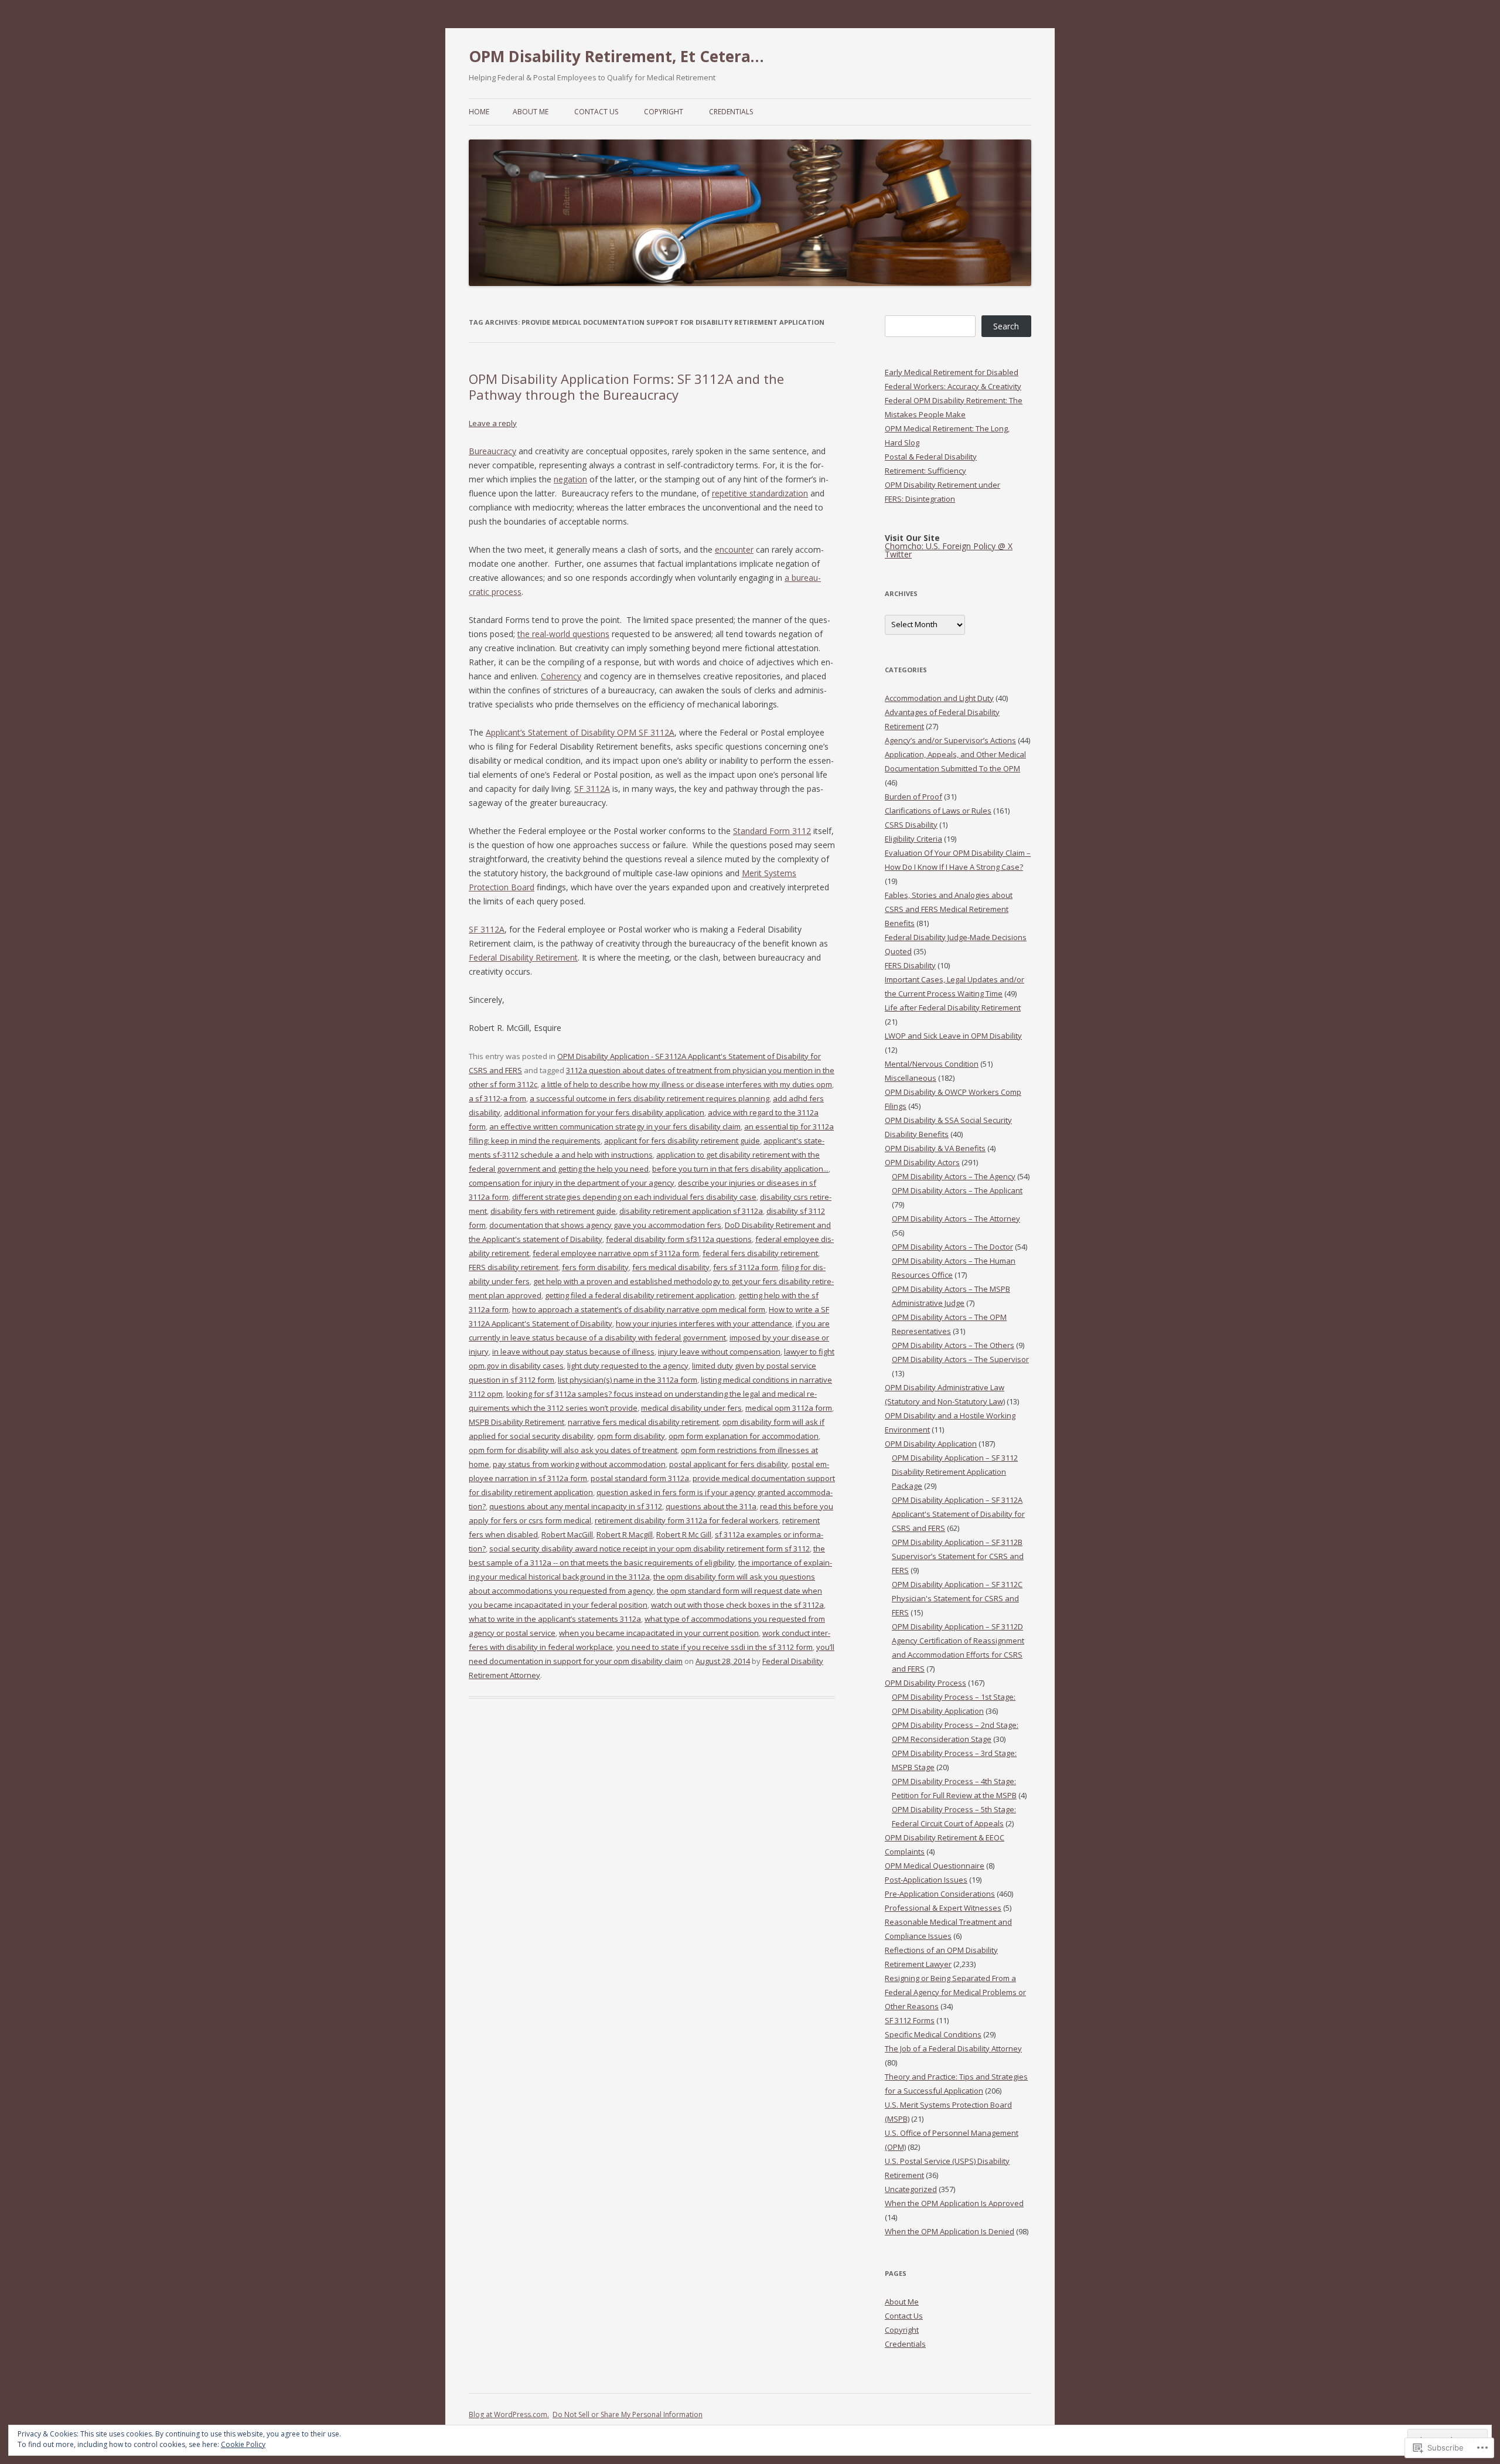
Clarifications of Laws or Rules (938, 811)
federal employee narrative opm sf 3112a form (616, 1253)
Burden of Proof (913, 797)
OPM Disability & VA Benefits (935, 1148)
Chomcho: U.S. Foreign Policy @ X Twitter (949, 550)
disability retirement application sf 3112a (691, 1211)
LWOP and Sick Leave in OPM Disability (953, 1036)
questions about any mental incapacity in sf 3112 (576, 1506)
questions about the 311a (711, 1506)
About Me (531, 112)
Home (479, 112)
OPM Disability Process (925, 1683)
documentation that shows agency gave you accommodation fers (605, 1225)
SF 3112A (592, 789)
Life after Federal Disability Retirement (953, 1008)
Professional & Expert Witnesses (943, 1908)
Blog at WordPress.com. (509, 2414)
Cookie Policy (243, 2444)
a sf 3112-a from (497, 1098)
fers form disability (595, 1267)
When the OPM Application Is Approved (954, 2203)
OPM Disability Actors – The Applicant (957, 1190)
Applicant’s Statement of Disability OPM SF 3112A (580, 732)
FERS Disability (910, 965)
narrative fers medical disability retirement (643, 1422)
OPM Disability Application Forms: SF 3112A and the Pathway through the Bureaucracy (626, 386)
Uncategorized (911, 2189)
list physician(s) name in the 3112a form (628, 1380)
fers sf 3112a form (746, 1267)
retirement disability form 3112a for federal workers (687, 1520)
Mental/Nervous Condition (932, 1064)
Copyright (664, 112)
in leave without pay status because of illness (573, 1352)
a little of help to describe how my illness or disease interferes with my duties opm (686, 1084)
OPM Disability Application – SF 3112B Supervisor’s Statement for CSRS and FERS (958, 1556)
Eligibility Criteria (913, 839)
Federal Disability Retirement (523, 957)
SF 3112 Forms (910, 2020)
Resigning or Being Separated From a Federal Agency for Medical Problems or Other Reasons (955, 1992)
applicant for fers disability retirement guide (682, 1141)
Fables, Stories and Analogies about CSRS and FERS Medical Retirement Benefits (949, 909)
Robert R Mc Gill (684, 1534)
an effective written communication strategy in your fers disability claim (615, 1127)
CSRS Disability (911, 825)
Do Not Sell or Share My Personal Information (628, 2414)
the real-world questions (563, 634)
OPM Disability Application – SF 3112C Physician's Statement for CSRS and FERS (957, 1598)
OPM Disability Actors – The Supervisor (960, 1359)
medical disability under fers (691, 1408)
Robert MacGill (567, 1534)
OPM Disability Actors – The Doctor (952, 1247)
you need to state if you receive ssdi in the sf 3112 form (715, 1647)
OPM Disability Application (931, 1444)
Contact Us (596, 112)
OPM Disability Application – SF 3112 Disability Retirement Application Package (955, 1472)
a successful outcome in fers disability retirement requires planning (650, 1098)
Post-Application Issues (926, 1880)
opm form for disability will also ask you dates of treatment (573, 1450)
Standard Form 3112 (772, 831)
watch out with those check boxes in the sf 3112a (737, 1605)
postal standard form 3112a (640, 1478)
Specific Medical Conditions (933, 2034)
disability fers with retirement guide (553, 1211)
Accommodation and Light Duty (939, 698)
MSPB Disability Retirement (517, 1422)
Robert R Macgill (625, 1534)
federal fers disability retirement (760, 1253)
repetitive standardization (760, 493)
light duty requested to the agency (628, 1366)
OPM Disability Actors (922, 1162)
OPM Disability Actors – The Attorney (956, 1219)
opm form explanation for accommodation (744, 1436)
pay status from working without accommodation (579, 1464)
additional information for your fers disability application (604, 1112)
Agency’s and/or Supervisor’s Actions (950, 740)
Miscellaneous (911, 1078)
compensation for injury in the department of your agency (572, 1183)
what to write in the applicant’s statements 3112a (555, 1619)
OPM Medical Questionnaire (935, 1866)
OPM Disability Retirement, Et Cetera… (616, 56)
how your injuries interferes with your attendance (704, 1323)
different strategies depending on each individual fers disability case (634, 1197)
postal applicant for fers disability (729, 1464)
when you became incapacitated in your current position (659, 1633)
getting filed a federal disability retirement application (640, 1295)
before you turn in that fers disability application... (740, 1169)
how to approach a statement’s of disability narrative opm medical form (639, 1309)
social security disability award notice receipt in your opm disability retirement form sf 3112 (650, 1548)
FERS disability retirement (514, 1267)
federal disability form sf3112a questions (679, 1239)
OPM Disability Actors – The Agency (954, 1176)
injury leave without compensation (719, 1352)
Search (1006, 326)
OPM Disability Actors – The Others (953, 1345)
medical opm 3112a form (789, 1408)
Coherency (561, 676)
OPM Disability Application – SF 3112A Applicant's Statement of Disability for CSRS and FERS (958, 1514)
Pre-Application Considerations (940, 1894)
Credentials (731, 112)
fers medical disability (671, 1267)
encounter (734, 549)
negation (570, 479)
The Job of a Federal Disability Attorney (953, 2048)
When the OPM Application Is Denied (950, 2231)
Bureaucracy (492, 451)
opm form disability (631, 1436)
